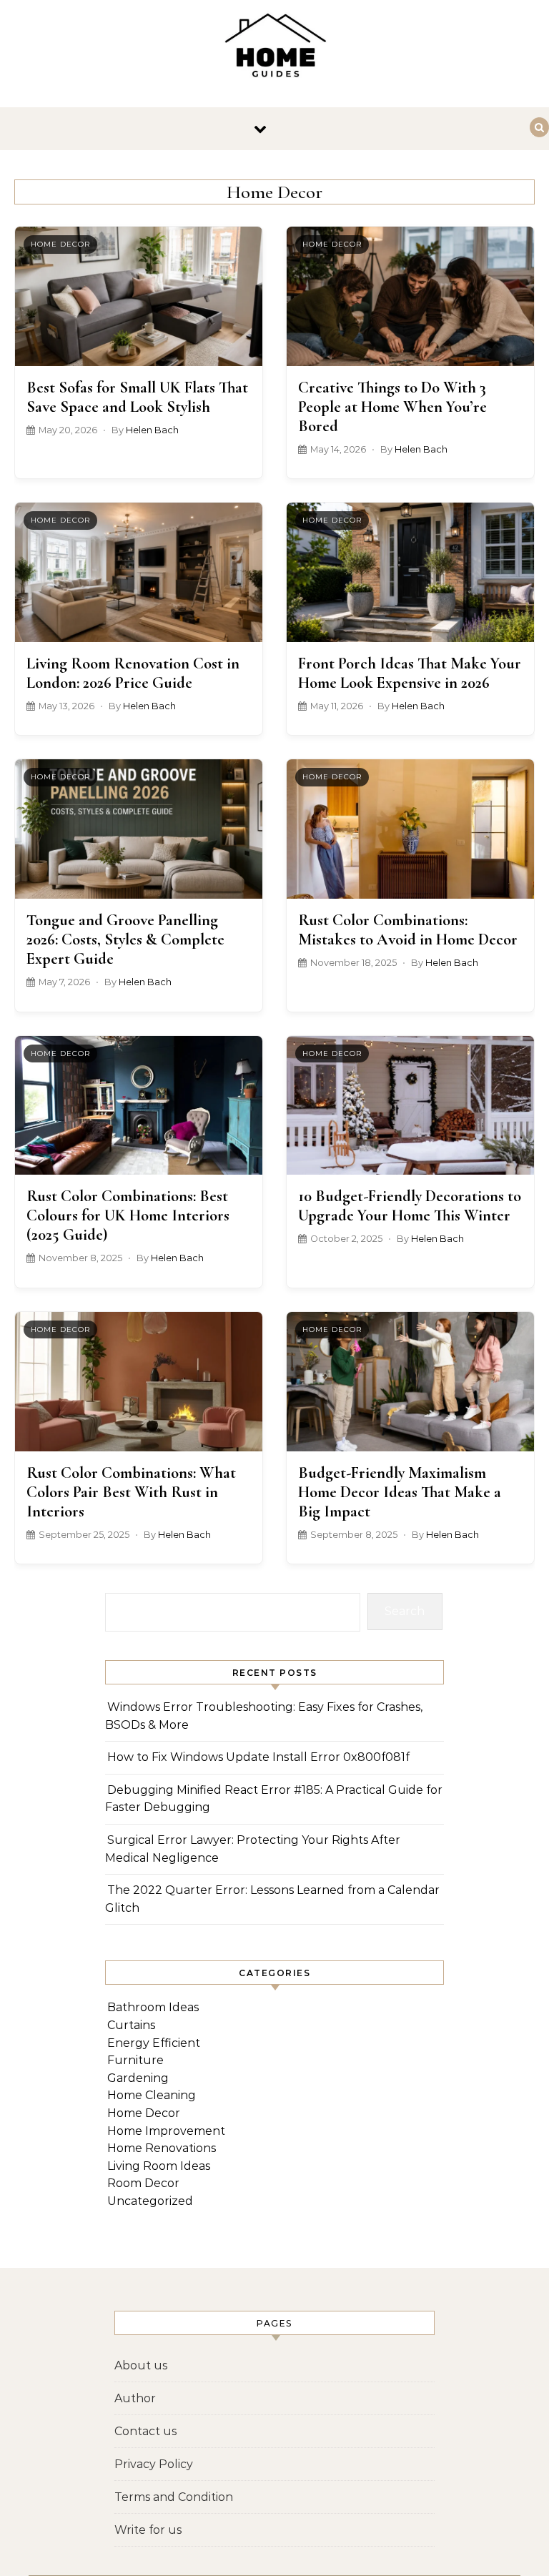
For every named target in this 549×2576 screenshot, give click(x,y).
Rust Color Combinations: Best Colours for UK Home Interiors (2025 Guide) (128, 1215)
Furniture (135, 2060)
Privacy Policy (154, 2464)
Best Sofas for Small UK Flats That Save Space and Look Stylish (137, 397)
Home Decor (60, 244)
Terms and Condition (174, 2497)
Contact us (145, 2431)
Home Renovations (162, 2148)
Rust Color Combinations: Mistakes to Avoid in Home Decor (408, 929)
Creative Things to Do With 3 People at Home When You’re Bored (392, 406)
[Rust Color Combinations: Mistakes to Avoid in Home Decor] (410, 829)
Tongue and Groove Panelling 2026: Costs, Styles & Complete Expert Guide (125, 939)
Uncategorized (150, 2201)
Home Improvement (166, 2131)
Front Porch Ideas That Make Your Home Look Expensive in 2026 (410, 673)
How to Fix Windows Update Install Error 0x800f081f (258, 1757)
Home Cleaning (152, 2095)
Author (135, 2398)
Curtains (131, 2025)
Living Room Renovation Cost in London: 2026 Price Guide (133, 673)
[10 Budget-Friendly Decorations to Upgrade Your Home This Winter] (410, 1106)
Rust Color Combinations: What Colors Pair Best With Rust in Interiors (131, 1492)
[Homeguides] (274, 48)
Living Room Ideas (159, 2166)
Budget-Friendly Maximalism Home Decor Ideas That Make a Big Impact (400, 1492)
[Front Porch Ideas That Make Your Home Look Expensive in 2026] (410, 572)
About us (141, 2365)
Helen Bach (152, 430)
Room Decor (143, 2183)
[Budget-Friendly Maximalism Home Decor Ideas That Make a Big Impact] (410, 1382)
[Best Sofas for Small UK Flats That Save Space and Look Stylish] (139, 296)
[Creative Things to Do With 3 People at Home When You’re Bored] (410, 296)
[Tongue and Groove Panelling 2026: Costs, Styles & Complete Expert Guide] (139, 829)
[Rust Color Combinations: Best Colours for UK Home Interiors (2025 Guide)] (139, 1106)
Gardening (138, 2078)
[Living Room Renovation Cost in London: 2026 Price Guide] (139, 572)
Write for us (148, 2530)
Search (405, 1611)
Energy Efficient (154, 2043)
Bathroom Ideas (153, 2007)
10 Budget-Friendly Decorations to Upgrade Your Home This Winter (410, 1205)
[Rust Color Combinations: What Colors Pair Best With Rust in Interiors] (139, 1382)
